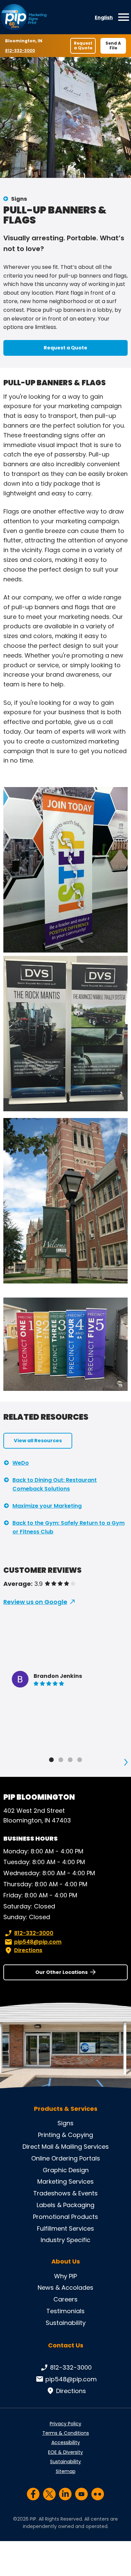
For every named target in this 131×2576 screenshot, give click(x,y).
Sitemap (66, 2471)
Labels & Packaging (65, 2205)
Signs (19, 199)
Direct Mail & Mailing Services (66, 2147)
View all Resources (38, 1441)
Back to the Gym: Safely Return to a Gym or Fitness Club (69, 1527)
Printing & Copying (65, 2135)
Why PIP (65, 2276)
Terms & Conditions (66, 2433)
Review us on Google (35, 1602)
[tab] (51, 1760)
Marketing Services (65, 2181)
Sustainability (66, 2323)
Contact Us (66, 2345)
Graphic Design (66, 2170)
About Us (66, 2262)
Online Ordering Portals (66, 2158)
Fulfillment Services (65, 2228)
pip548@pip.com (38, 1942)
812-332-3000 (21, 51)
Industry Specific (65, 2240)
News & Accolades (65, 2288)
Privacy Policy (65, 2424)
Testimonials (65, 2311)
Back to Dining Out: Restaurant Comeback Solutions (55, 1484)
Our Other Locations (61, 1972)
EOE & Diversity (65, 2452)
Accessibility (66, 2442)
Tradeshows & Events (65, 2193)
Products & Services (66, 2109)
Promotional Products (65, 2217)
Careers (65, 2299)
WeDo (21, 1463)
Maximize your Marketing (47, 1506)
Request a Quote (83, 45)
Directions (28, 1950)
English (104, 17)
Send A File (113, 45)
